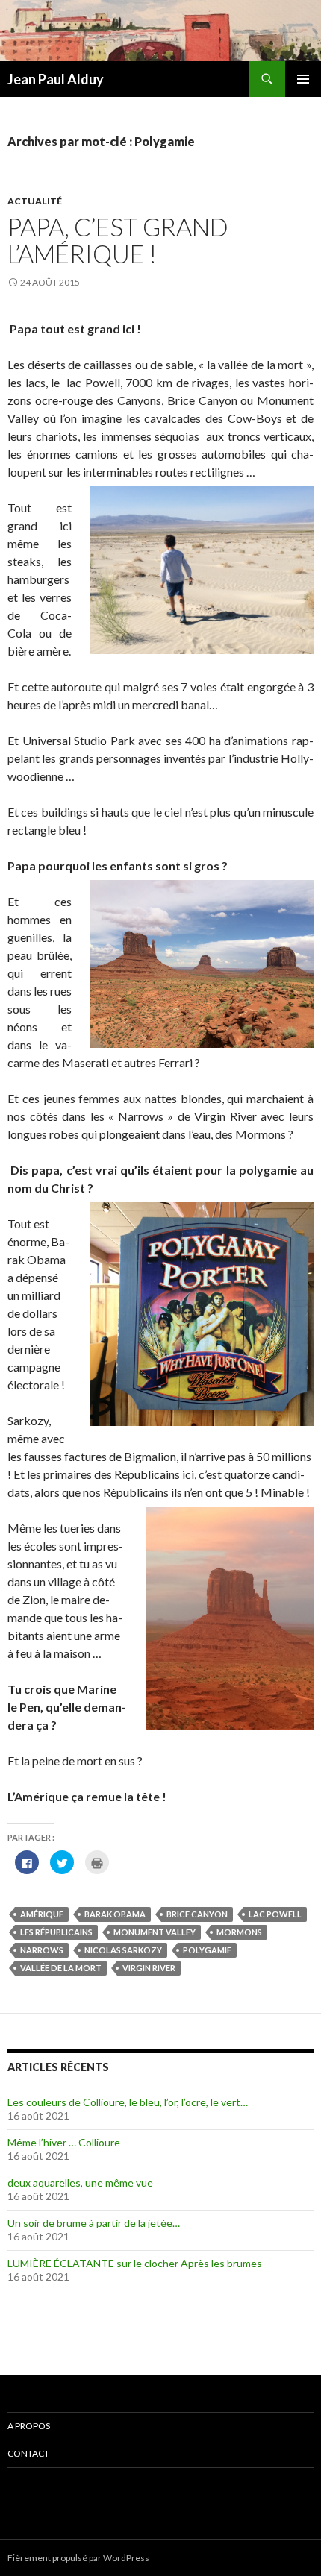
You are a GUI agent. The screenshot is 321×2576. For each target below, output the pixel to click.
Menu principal (303, 79)
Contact (28, 2453)
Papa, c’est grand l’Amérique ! (118, 240)
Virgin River (149, 1968)
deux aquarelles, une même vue (80, 2183)
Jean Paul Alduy (56, 79)
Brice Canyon (197, 1914)
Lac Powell (275, 1914)
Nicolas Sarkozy (123, 1950)
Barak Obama (115, 1914)
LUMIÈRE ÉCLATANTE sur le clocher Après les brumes (135, 2263)
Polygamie (207, 1950)
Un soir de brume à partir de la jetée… (94, 2223)
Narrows (42, 1950)
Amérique (42, 1914)
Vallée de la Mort (61, 1968)
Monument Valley (155, 1932)
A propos (29, 2426)
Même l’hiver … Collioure (64, 2142)
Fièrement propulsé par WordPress (78, 2558)
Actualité (35, 201)
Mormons (239, 1932)
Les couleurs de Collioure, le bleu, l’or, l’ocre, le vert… (128, 2102)
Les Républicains (56, 1932)
